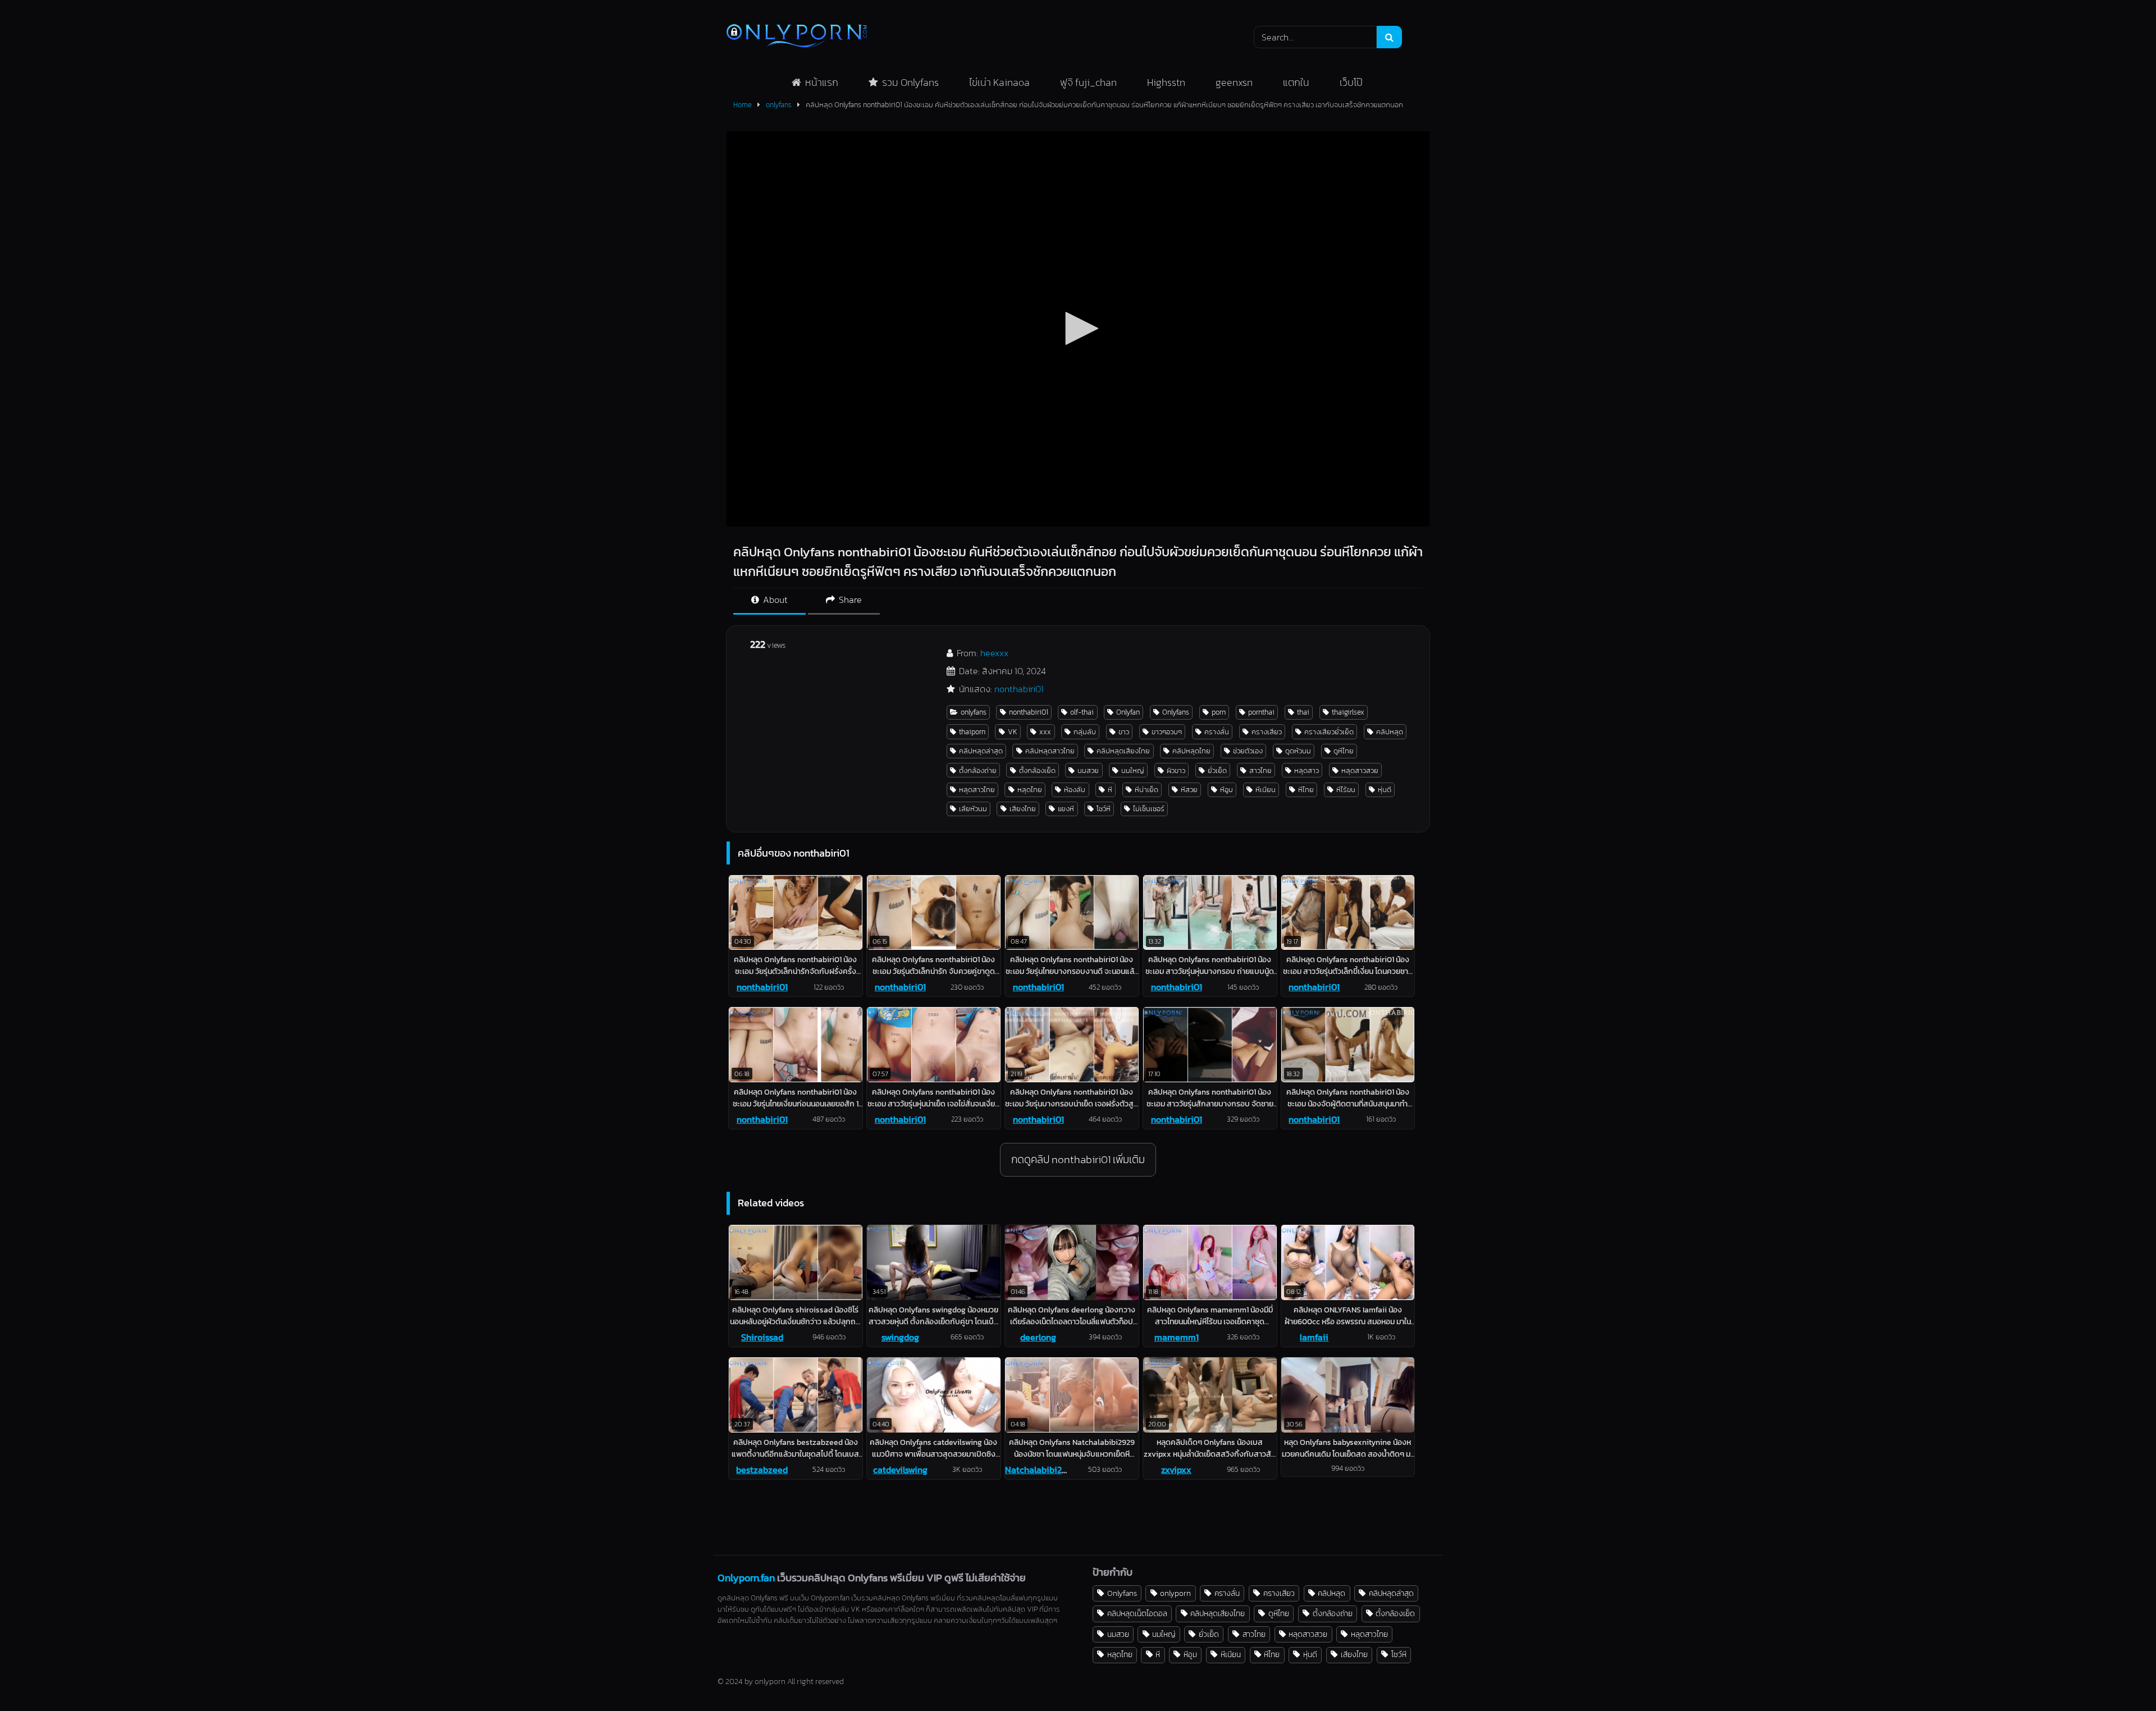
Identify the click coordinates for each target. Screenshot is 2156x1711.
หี (1110, 790)
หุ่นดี (1385, 790)
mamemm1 (1177, 1337)
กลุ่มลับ (1085, 732)
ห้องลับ (1075, 790)
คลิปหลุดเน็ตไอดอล (1137, 1613)
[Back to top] (2121, 1678)
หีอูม (1227, 790)
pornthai (1261, 712)
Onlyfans (1176, 712)
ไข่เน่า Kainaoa (999, 82)
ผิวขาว (1176, 770)
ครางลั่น (1217, 732)
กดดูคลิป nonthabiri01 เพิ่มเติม (1078, 1159)
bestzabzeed (762, 1470)
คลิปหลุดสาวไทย (1050, 751)
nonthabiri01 (1019, 689)
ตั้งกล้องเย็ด (1037, 770)
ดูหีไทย (1344, 751)
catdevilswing (900, 1470)
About (774, 600)
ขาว (1124, 732)
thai (1303, 712)
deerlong (1038, 1337)
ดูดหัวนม (1298, 751)
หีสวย (1189, 790)
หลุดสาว (1307, 770)
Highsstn (1166, 82)
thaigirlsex (1348, 712)
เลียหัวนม (973, 809)
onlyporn (1175, 1593)
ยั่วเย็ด (1217, 770)
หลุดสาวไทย (977, 790)
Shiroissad (762, 1337)
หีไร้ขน (1346, 790)
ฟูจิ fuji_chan (1088, 82)
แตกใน (1296, 82)
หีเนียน (1266, 790)
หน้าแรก (822, 82)
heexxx (994, 653)
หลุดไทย (1030, 790)
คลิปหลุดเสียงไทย (1123, 751)
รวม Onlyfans (910, 82)
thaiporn (972, 732)
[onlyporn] (797, 37)
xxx (1045, 732)
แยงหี (1066, 809)
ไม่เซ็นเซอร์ (1149, 809)
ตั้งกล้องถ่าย (978, 770)
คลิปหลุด (1390, 732)
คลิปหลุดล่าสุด (981, 751)
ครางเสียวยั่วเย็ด (1329, 732)
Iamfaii (1314, 1337)
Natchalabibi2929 (1041, 1470)
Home (743, 105)
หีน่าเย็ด (1146, 790)
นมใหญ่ (1133, 770)
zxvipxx (1176, 1470)
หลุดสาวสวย (1360, 770)
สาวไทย (1260, 770)
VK (1013, 732)
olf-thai (1082, 712)
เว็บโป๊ (1351, 82)
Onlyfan (1128, 712)
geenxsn (1234, 82)
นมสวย (1088, 770)
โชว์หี (1104, 809)
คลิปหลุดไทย (1191, 751)
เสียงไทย (1023, 809)
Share (849, 600)
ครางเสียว (1267, 732)
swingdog (900, 1337)
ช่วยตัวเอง (1248, 751)
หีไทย (1306, 790)
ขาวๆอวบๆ (1167, 732)
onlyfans (779, 105)
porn (1219, 712)
